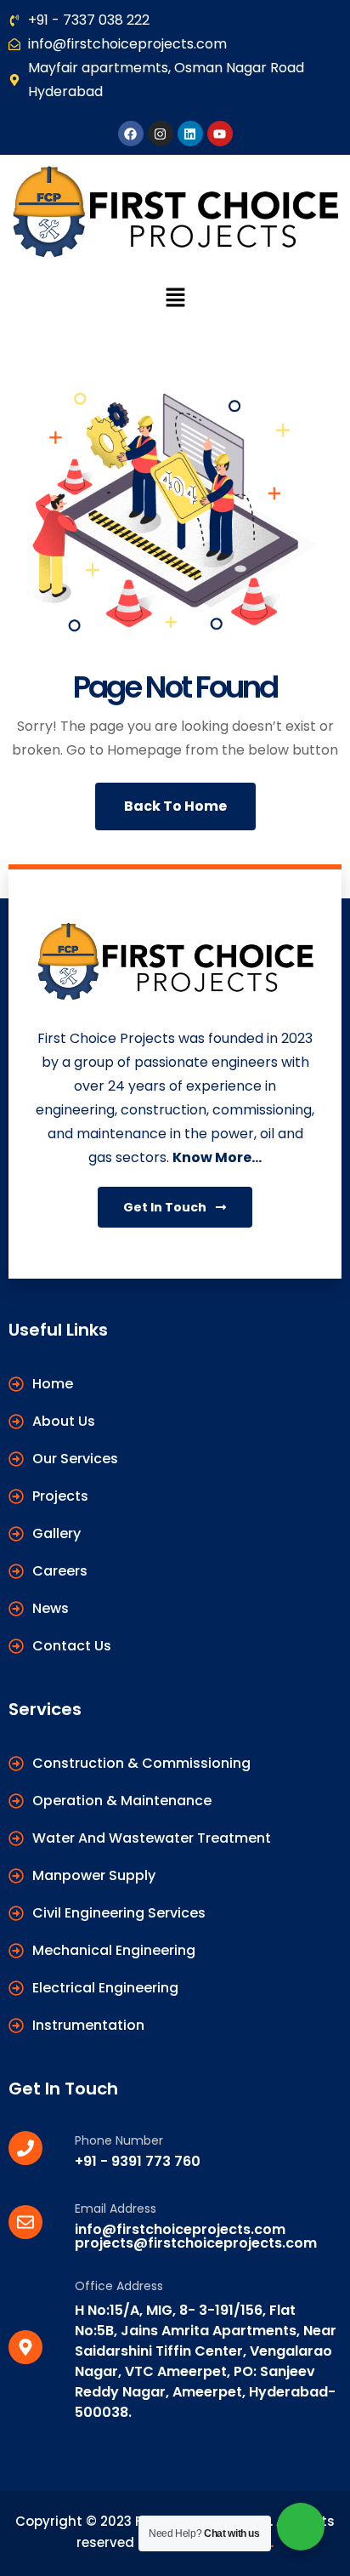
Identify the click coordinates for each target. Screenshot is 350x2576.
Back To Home (175, 806)
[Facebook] (131, 134)
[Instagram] (161, 134)
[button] (175, 298)
